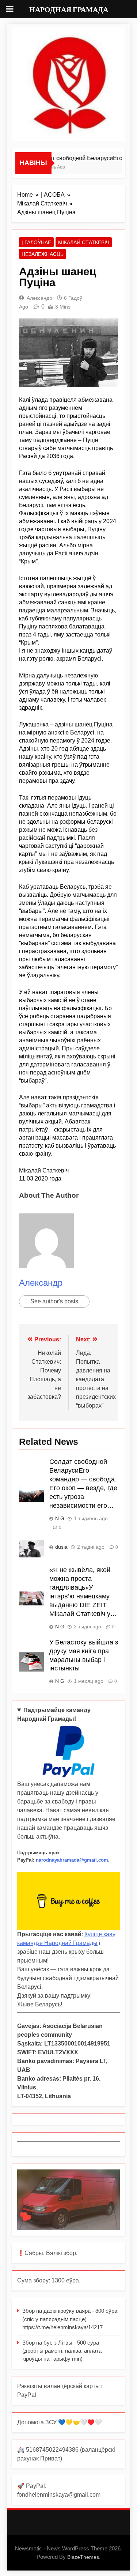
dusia (61, 1547)
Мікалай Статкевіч (84, 242)
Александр (39, 298)
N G (60, 1518)
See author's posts (54, 1301)
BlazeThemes (83, 2557)
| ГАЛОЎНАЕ (36, 242)
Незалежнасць (43, 254)
